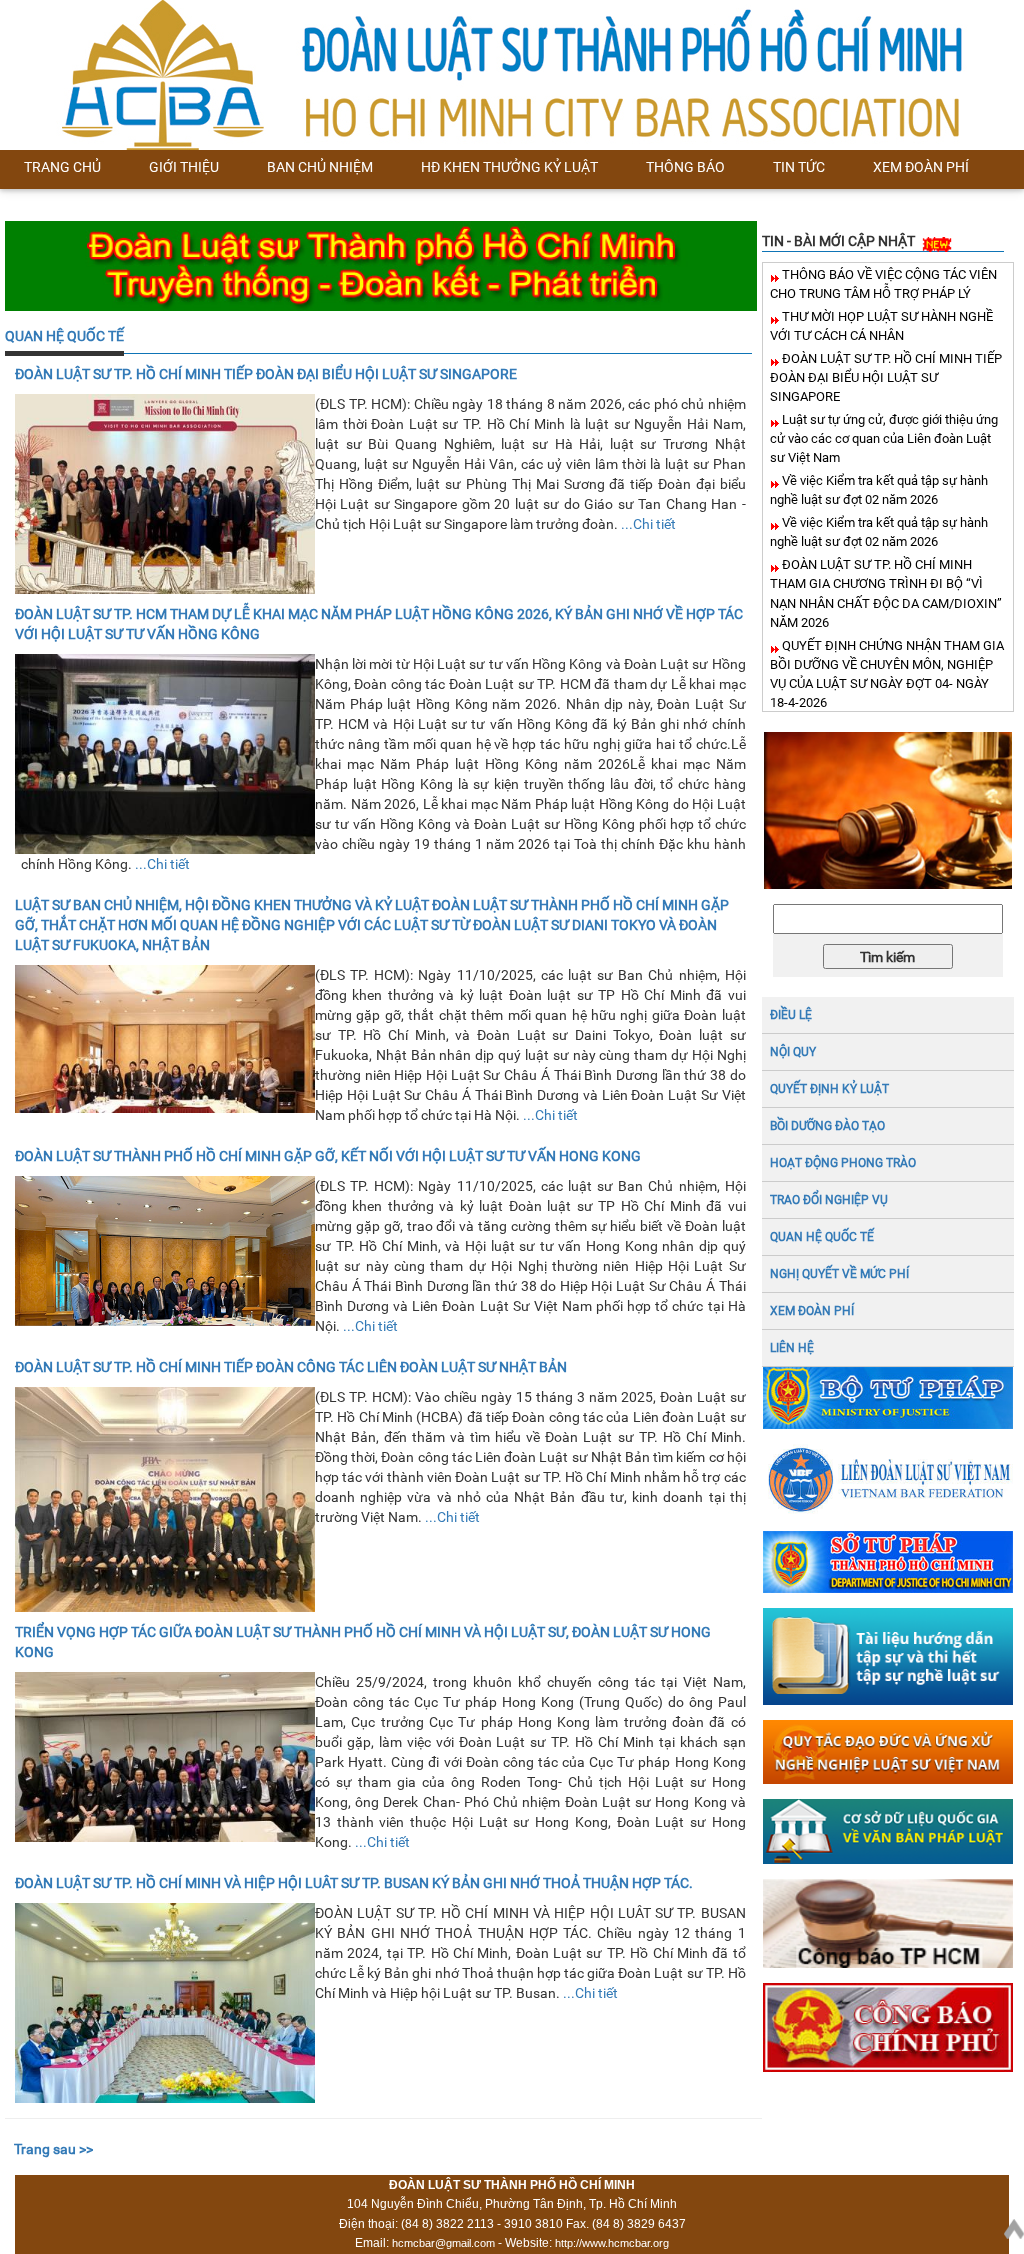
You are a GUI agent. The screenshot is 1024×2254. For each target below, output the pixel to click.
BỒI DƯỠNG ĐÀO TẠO (827, 1126)
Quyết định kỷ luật (829, 1089)
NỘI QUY (793, 1052)
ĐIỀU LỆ (791, 1015)
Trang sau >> (53, 2149)
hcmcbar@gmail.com (443, 2243)
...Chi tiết (648, 524)
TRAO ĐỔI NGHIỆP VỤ (829, 1200)
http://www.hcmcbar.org (612, 2243)
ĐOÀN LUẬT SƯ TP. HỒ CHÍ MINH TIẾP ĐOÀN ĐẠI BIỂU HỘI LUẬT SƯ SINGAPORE (886, 377)
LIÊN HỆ (792, 1348)
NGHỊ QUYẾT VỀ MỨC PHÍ (839, 1274)
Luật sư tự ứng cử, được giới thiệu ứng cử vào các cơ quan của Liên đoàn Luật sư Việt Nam (884, 438)
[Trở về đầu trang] (1014, 2225)
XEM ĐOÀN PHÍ (812, 1311)
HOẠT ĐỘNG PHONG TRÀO (843, 1163)
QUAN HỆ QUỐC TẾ (64, 336)
